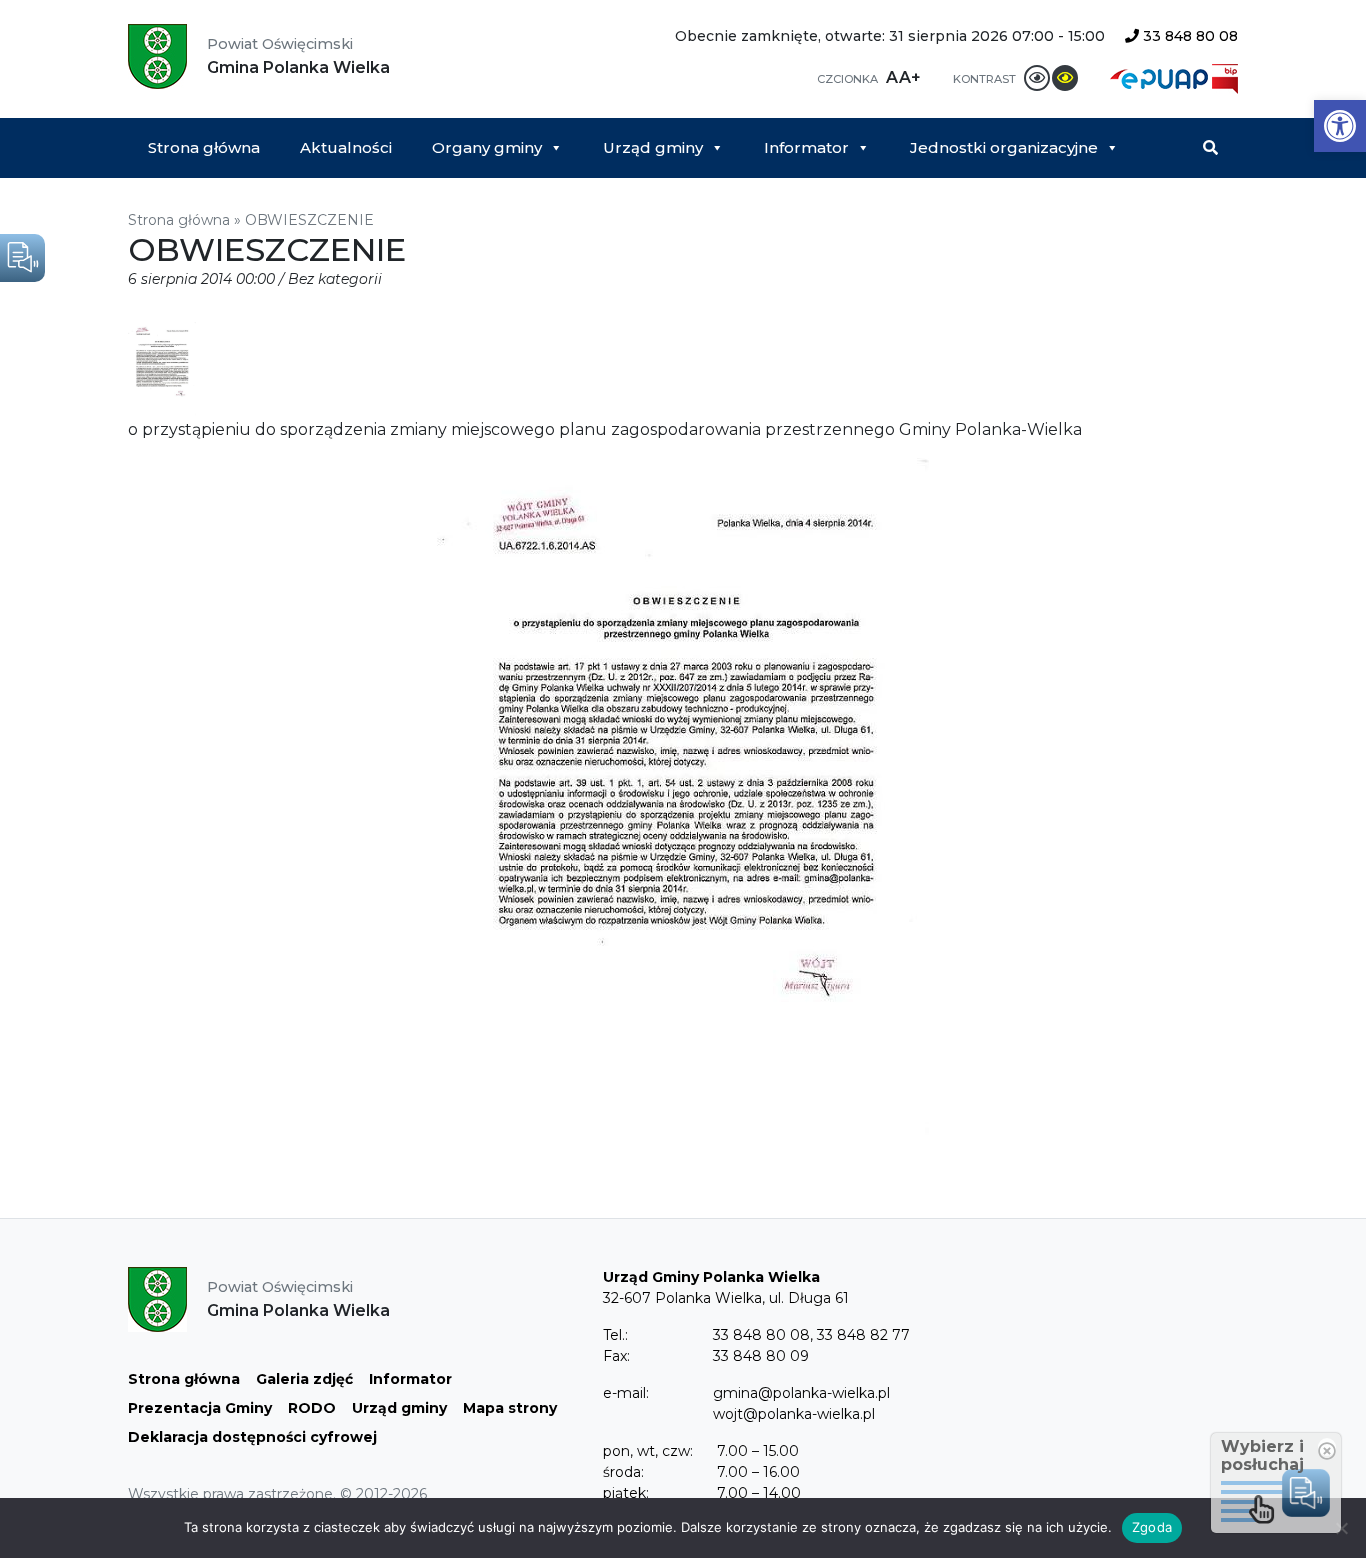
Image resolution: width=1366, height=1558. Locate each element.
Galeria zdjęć (304, 1379)
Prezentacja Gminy (200, 1408)
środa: (623, 1472)
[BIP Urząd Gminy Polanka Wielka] (1225, 77)
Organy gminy (487, 147)
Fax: (616, 1356)
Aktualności (346, 147)
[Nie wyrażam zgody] (1341, 1528)
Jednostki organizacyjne (1004, 147)
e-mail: (626, 1393)
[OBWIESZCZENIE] (162, 369)
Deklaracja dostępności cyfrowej (252, 1437)
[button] (1340, 126)
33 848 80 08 (1188, 36)
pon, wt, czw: (648, 1451)
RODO (312, 1408)
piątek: (626, 1493)
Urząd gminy (653, 147)
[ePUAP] (1161, 77)
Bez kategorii (335, 279)
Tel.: (615, 1335)
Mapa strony (510, 1408)
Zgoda (1152, 1527)
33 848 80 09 (761, 1356)
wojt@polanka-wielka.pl (794, 1414)
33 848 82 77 (863, 1335)
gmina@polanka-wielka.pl (801, 1393)
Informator (806, 147)
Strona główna (204, 147)
